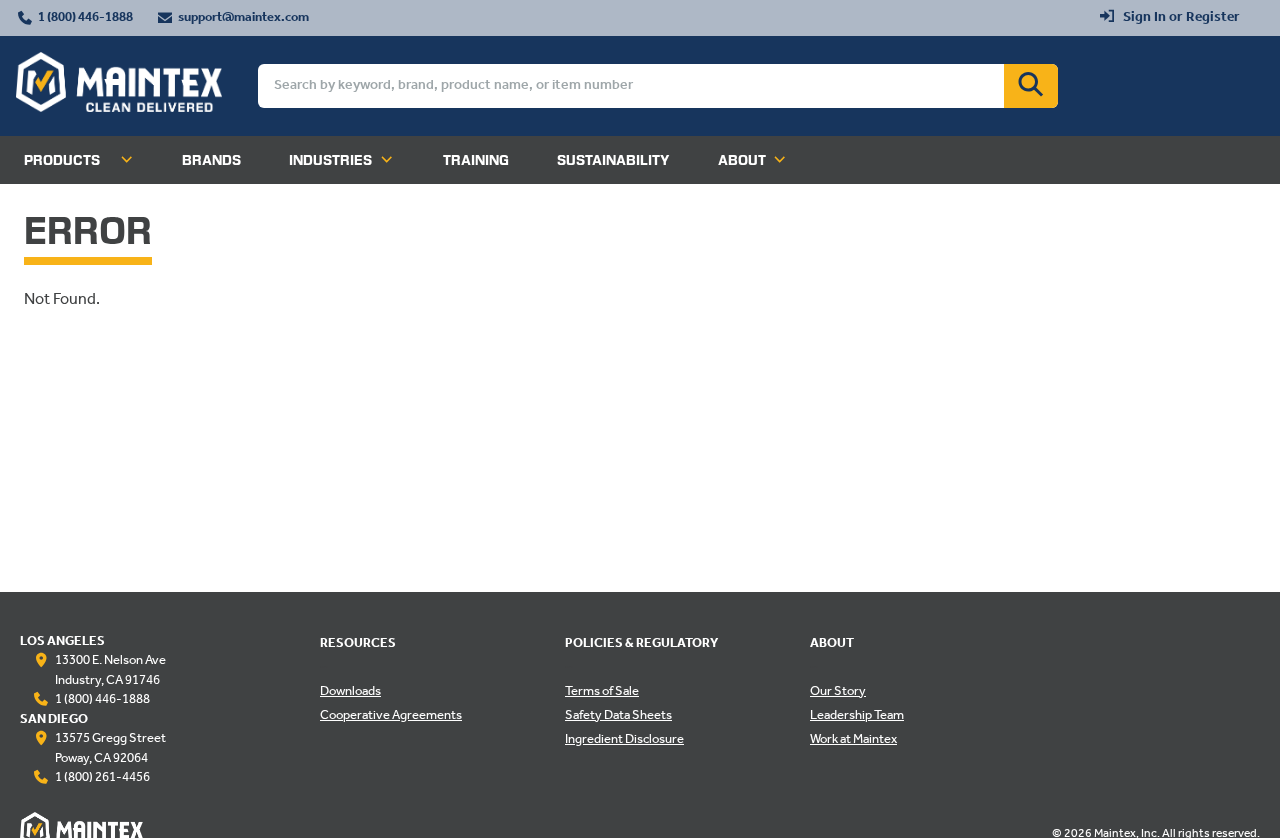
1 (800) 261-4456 (102, 778)
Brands (211, 160)
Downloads (350, 692)
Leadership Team (857, 716)
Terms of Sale (602, 692)
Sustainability (613, 160)
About (742, 160)
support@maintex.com (243, 18)
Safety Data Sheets (618, 716)
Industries (330, 160)
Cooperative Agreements (391, 716)
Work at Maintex (853, 740)
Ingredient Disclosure (624, 740)
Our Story (838, 692)
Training (476, 160)
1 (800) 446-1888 (85, 18)
